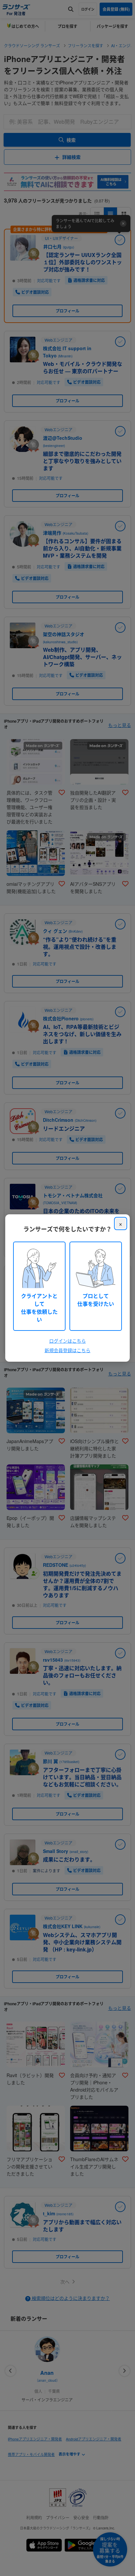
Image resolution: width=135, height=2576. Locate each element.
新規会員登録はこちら (67, 1350)
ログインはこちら (67, 1341)
